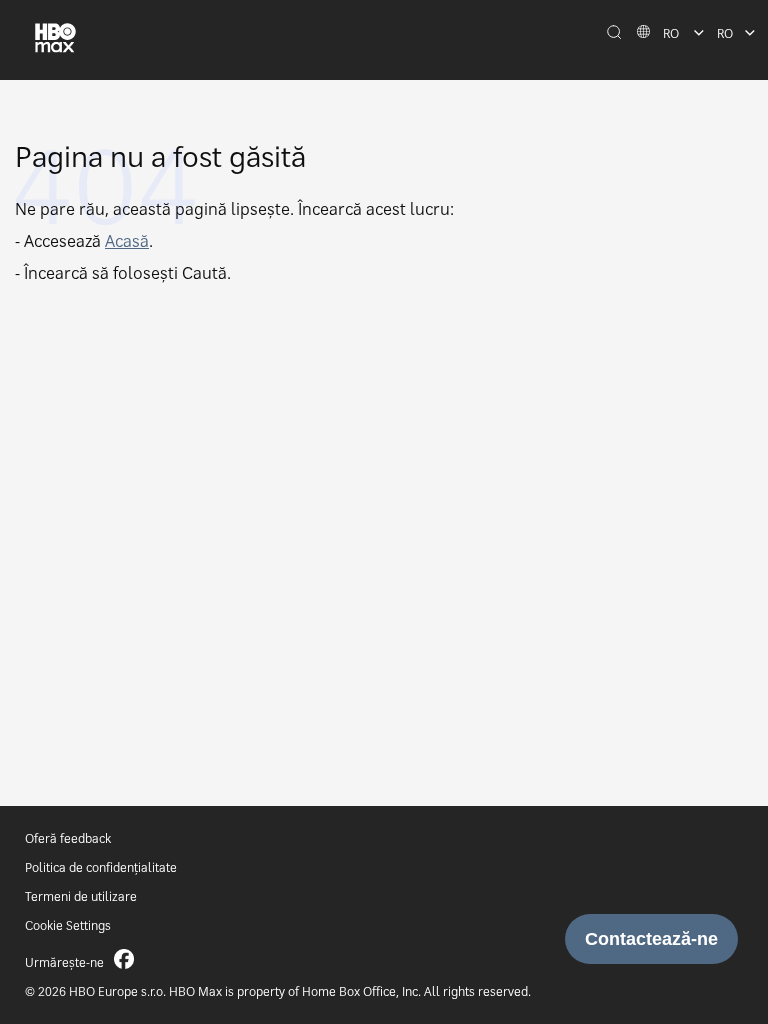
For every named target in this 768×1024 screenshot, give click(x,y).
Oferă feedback (68, 838)
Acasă (127, 241)
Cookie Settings (68, 925)
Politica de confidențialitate (101, 867)
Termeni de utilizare (81, 896)
